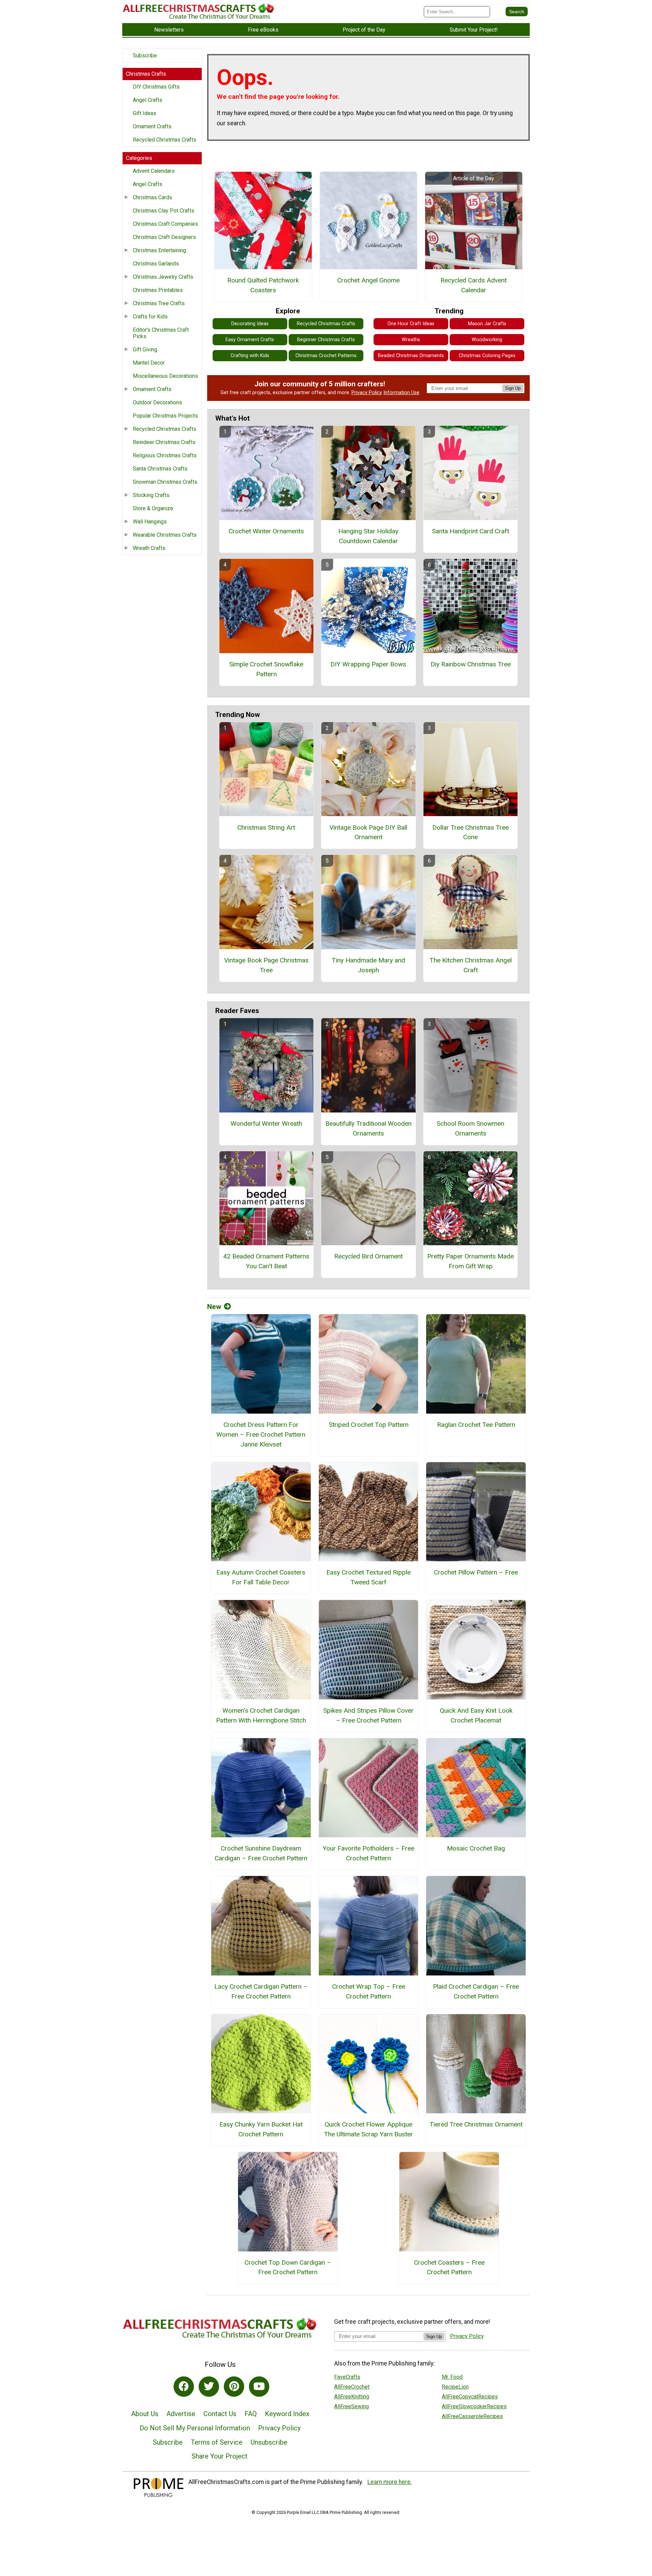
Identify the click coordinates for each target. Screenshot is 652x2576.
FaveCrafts (347, 2377)
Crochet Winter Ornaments (266, 531)
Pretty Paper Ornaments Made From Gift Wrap (470, 1261)
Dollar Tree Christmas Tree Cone (470, 832)
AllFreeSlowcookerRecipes (474, 2406)
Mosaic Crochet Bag (476, 1848)
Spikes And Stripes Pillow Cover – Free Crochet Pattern (368, 1715)
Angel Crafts (148, 100)
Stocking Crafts (151, 495)
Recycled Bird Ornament (368, 1256)
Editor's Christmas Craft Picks (161, 333)
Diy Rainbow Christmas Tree (471, 664)
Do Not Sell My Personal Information (195, 2428)
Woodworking (487, 340)
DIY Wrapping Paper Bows (368, 664)
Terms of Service (217, 2442)
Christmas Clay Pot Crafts (164, 211)
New (214, 1307)
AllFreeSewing (351, 2406)
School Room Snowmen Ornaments (470, 1128)
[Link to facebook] (184, 2387)
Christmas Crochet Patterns (326, 356)
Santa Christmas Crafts (160, 469)
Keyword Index (287, 2414)
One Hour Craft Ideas (411, 324)
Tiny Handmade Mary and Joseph (368, 965)
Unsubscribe (269, 2442)
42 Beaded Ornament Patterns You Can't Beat (266, 1261)
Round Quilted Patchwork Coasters (263, 285)
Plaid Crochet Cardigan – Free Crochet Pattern (476, 1991)
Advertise (181, 2414)
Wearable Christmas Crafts (165, 535)
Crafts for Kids (150, 317)
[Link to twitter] (209, 2387)
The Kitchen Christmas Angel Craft (471, 965)
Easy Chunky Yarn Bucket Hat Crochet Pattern (261, 2129)
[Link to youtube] (259, 2387)
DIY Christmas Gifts (156, 87)
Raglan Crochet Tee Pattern (476, 1425)
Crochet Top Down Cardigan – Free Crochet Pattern (288, 2267)
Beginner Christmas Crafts (326, 340)
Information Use (401, 393)
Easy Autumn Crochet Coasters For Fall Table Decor (261, 1577)
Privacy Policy (367, 393)
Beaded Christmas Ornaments (411, 356)
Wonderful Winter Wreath (266, 1124)
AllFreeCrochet (352, 2387)
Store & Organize (153, 508)
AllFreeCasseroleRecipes (472, 2416)
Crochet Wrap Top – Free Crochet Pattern (369, 1991)
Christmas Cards (152, 197)
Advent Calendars (154, 171)
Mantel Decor (149, 363)
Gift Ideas (144, 113)
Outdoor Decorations (157, 402)
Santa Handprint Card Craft (470, 531)
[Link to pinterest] (234, 2387)
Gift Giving (145, 349)
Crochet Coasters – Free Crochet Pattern (449, 2267)
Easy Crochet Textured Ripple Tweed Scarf (368, 1577)
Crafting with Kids (250, 356)
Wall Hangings (150, 522)
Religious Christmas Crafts (165, 455)
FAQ (251, 2414)
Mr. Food (452, 2377)
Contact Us (220, 2414)
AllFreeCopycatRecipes (470, 2397)
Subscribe (145, 56)
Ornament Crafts (152, 126)
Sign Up (513, 388)
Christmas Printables (158, 290)
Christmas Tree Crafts (159, 303)
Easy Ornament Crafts (250, 340)
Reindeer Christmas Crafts (164, 442)
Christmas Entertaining (159, 250)
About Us (145, 2414)
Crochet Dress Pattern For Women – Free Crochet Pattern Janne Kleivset (261, 1434)
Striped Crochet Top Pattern (369, 1425)
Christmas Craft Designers (164, 237)
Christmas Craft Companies (165, 224)
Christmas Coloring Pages (487, 356)
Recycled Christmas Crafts (165, 140)
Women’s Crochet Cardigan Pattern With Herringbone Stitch (261, 1715)
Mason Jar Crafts (487, 324)
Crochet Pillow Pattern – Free (476, 1572)
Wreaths (411, 340)
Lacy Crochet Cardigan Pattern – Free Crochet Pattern (261, 1991)
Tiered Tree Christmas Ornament (476, 2124)
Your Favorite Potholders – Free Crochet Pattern (368, 1853)
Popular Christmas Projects (165, 416)
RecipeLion (455, 2387)
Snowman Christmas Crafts (165, 482)
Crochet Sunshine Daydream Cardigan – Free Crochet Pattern (261, 1853)
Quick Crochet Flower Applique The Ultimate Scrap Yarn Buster (368, 2129)
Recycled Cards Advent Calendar (474, 285)
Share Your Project (220, 2456)
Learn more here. (390, 2482)
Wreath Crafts (149, 548)
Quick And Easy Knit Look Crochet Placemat (476, 1715)
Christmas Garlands (156, 264)
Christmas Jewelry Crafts (163, 277)
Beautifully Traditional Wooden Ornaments (368, 1128)
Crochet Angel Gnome (368, 280)
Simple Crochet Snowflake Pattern (266, 669)
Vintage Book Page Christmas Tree (266, 965)
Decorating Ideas (250, 324)
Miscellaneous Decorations (165, 376)
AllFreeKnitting (352, 2397)
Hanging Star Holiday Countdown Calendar (368, 536)
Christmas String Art (266, 827)
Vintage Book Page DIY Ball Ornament (368, 832)
